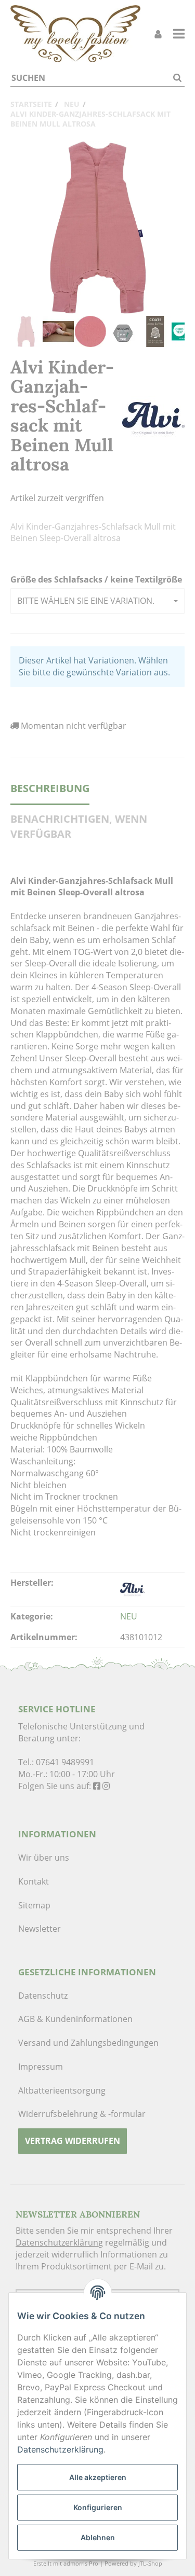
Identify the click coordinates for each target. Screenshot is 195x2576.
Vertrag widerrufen (73, 2141)
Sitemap (34, 1905)
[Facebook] (97, 1786)
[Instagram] (106, 1786)
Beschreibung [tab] (50, 788)
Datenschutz (43, 1996)
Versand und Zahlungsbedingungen (88, 2043)
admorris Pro (81, 2563)
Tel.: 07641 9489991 (56, 1762)
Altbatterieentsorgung (62, 2090)
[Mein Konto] (158, 34)
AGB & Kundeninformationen (75, 2019)
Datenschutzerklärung (59, 2242)
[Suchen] (177, 78)
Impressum (41, 2067)
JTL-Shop (150, 2563)
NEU (129, 1616)
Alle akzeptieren (98, 2477)
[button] (97, 601)
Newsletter (40, 1929)
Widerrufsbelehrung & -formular (82, 2114)
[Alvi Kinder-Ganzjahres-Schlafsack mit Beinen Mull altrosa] (97, 228)
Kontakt (34, 1881)
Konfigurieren (98, 2507)
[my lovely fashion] (75, 34)
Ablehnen (98, 2537)
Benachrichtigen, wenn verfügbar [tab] (79, 826)
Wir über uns (44, 1858)
